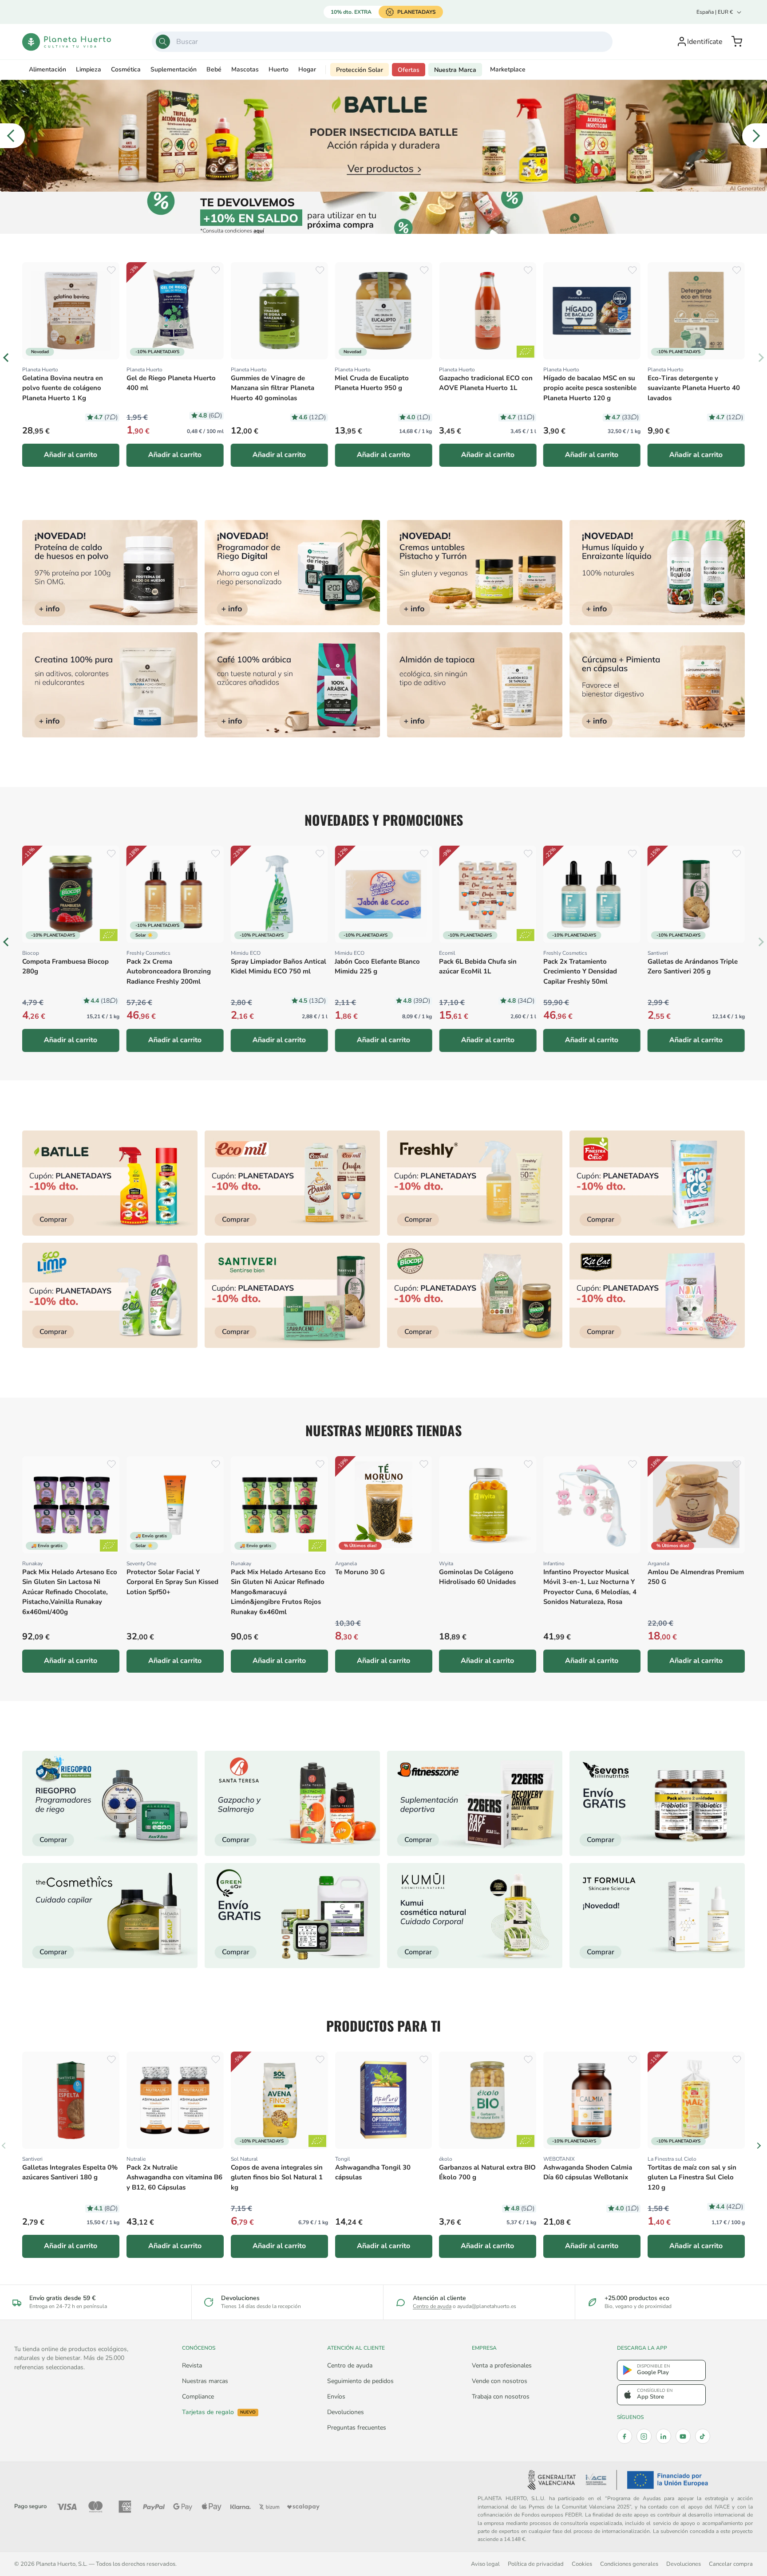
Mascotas (245, 69)
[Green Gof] (292, 1916)
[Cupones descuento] (384, 213)
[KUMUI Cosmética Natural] (475, 1916)
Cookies (582, 2564)
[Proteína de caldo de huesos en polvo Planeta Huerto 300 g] (110, 573)
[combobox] (382, 42)
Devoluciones (346, 2412)
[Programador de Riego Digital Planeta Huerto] (292, 573)
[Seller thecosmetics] (110, 1916)
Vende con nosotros (500, 2381)
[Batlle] (383, 136)
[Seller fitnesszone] (475, 1803)
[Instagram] (644, 2436)
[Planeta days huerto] (110, 1183)
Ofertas (409, 70)
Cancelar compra (731, 2564)
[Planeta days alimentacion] (292, 1295)
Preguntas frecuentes (357, 2428)
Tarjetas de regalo (219, 2412)
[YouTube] (683, 2436)
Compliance (198, 2397)
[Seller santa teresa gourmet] (292, 1803)
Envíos (336, 2397)
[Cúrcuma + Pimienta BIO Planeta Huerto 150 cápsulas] (657, 685)
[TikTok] (703, 2436)
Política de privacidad (536, 2564)
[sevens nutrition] (657, 1803)
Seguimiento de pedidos (360, 2381)
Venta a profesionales (502, 2365)
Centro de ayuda (432, 2306)
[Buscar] (163, 42)
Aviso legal (485, 2564)
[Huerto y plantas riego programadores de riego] (110, 1803)
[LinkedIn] (664, 2436)
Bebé (214, 69)
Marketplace (508, 69)
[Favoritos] (111, 270)
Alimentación (47, 69)
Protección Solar (360, 70)
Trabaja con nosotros (501, 2397)
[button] (737, 42)
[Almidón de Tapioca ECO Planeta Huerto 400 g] (475, 685)
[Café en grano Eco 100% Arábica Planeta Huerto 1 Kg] (292, 685)
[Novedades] (475, 573)
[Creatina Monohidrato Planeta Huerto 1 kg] (110, 685)
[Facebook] (625, 2436)
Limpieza (89, 69)
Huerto (279, 69)
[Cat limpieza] (110, 1295)
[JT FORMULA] (657, 1916)
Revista (192, 2365)
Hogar (307, 69)
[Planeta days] (292, 1183)
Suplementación (174, 69)
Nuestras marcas (205, 2381)
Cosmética (126, 69)
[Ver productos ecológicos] (109, 935)
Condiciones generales (629, 2564)
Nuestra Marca (455, 70)
